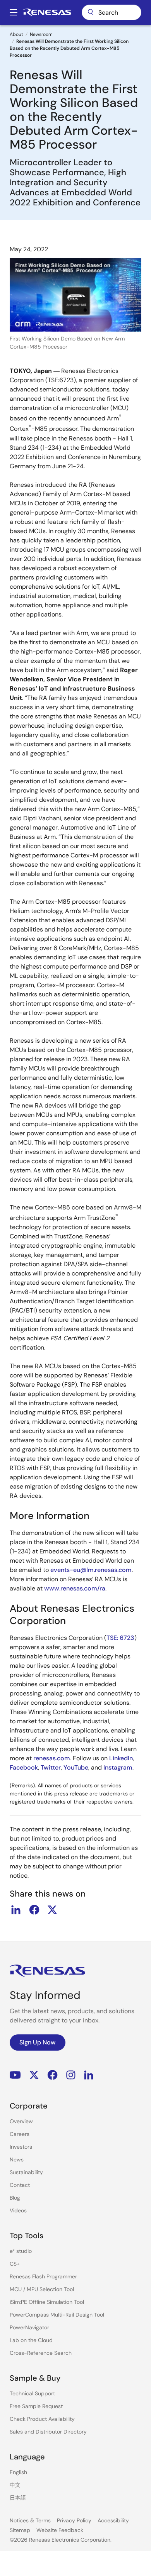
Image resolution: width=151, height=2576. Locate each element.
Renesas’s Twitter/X (34, 2075)
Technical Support (32, 2393)
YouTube (76, 1767)
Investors (21, 2147)
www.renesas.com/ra (75, 1588)
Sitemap (20, 2530)
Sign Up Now (38, 2042)
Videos (18, 2210)
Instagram (118, 1767)
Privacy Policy (74, 2520)
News (17, 2159)
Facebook (24, 1767)
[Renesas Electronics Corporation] (47, 12)
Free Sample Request (36, 2406)
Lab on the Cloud (31, 2340)
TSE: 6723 (120, 1638)
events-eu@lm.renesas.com (91, 1570)
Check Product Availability (42, 2419)
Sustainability (26, 2172)
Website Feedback (60, 2530)
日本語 (18, 2498)
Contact (20, 2185)
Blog (15, 2198)
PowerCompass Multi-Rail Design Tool (57, 2315)
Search (112, 12)
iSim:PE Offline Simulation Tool (47, 2302)
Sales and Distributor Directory (48, 2432)
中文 (15, 2485)
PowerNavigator (29, 2327)
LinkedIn (121, 1758)
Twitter (51, 1767)
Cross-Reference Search (41, 2353)
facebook (34, 1910)
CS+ (15, 2264)
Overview (21, 2121)
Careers (20, 2134)
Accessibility (113, 2520)
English (18, 2472)
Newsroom (41, 34)
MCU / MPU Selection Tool (42, 2289)
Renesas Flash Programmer (43, 2276)
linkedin (16, 1910)
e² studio (21, 2251)
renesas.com (52, 1758)
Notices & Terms (30, 2520)
